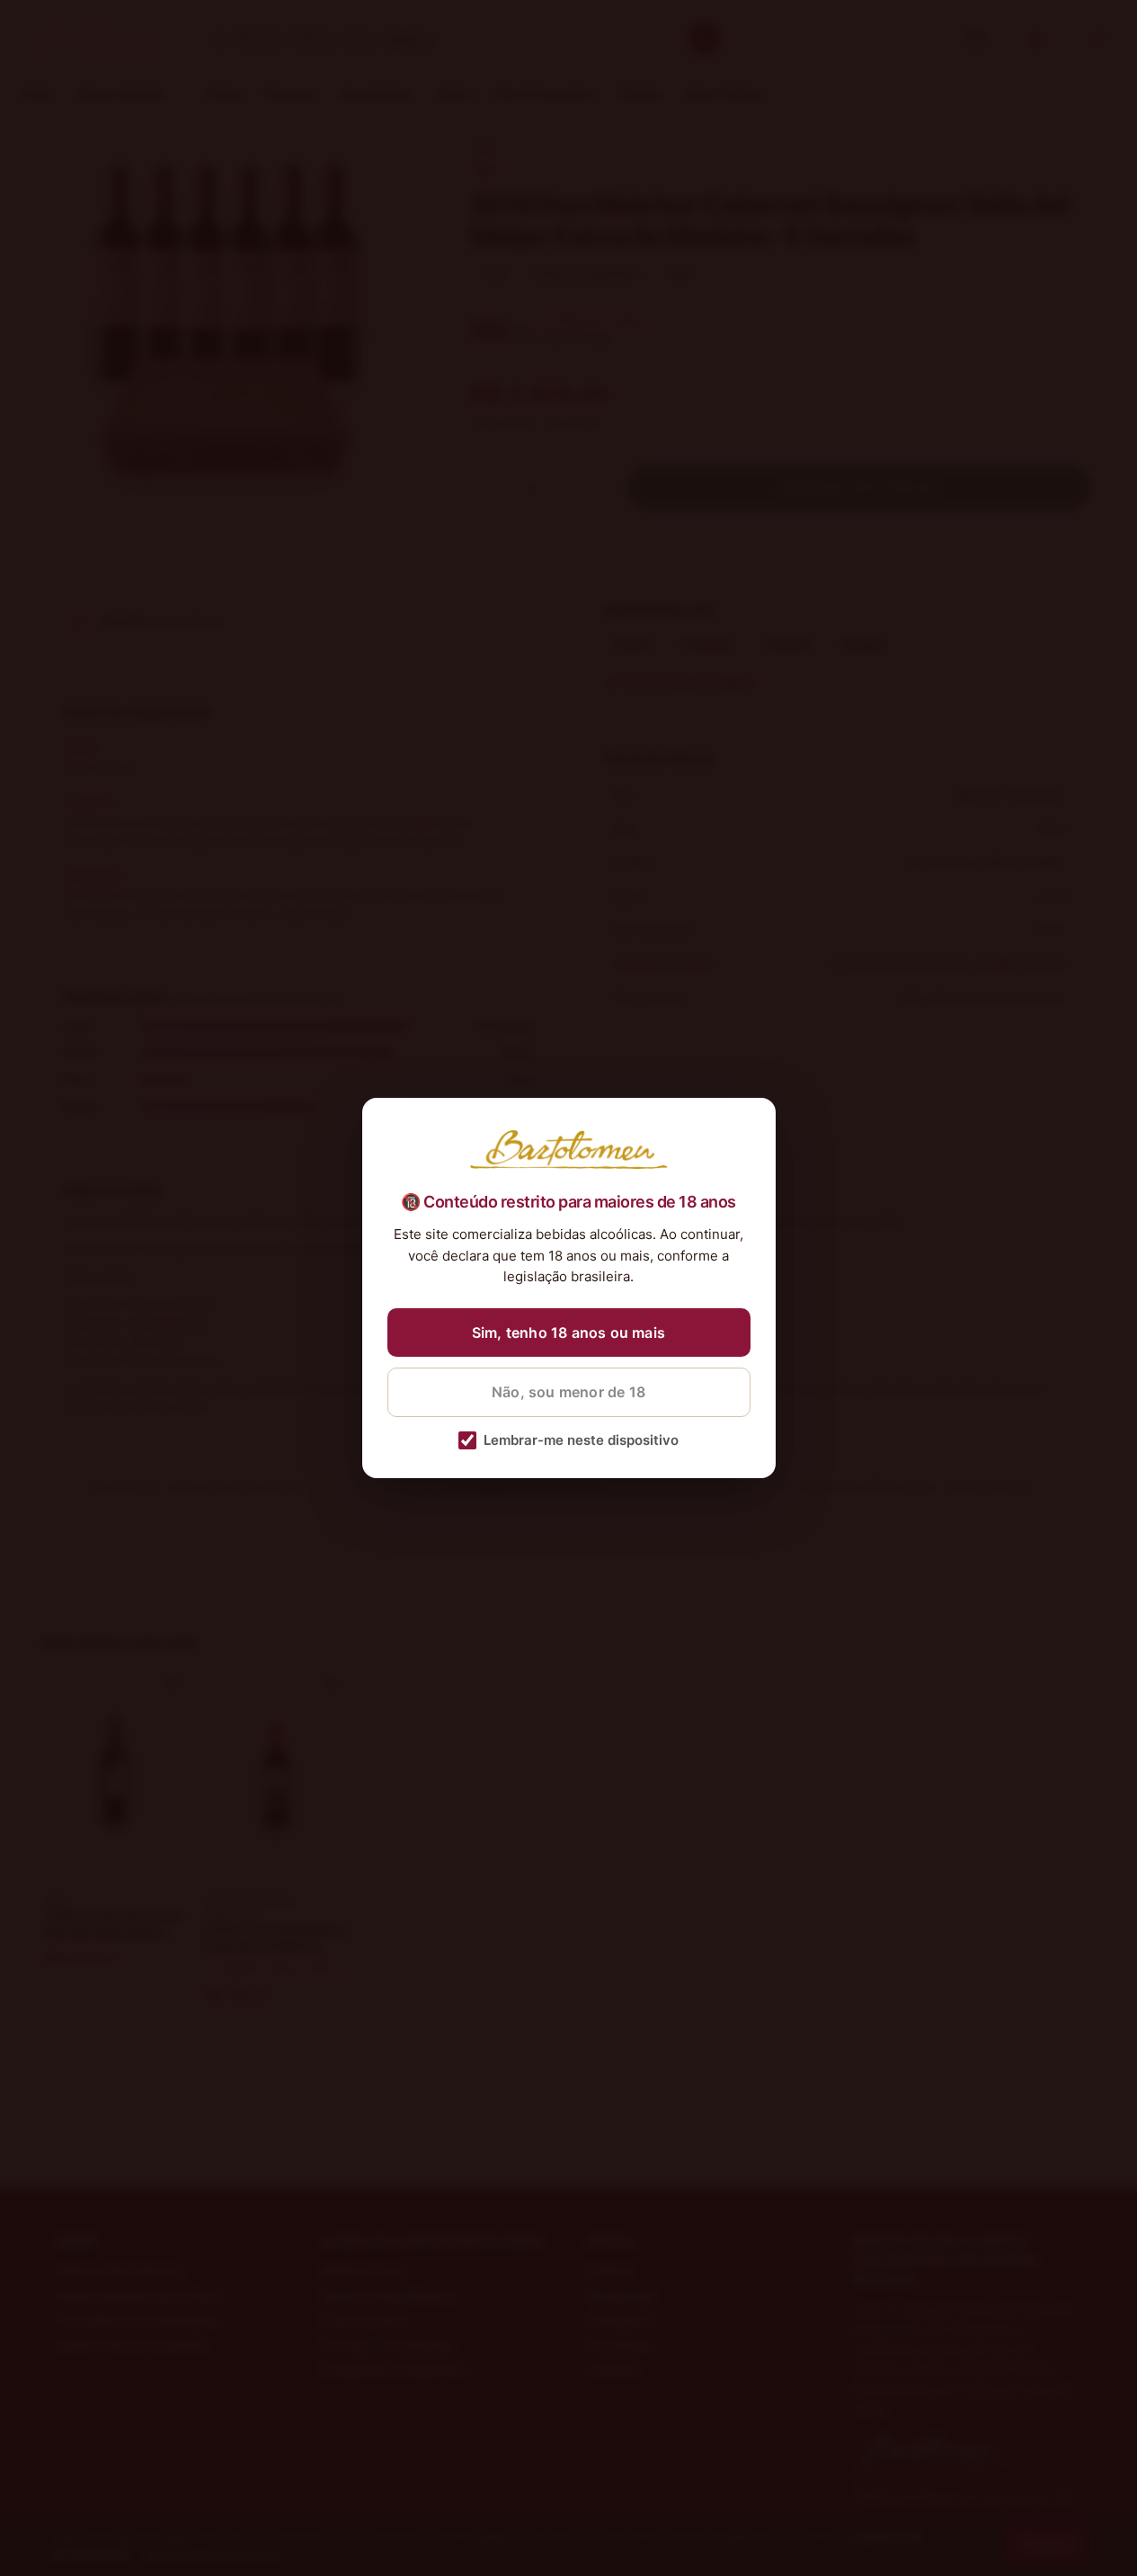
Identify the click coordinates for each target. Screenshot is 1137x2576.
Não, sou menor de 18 (568, 1392)
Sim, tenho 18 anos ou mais (568, 1333)
